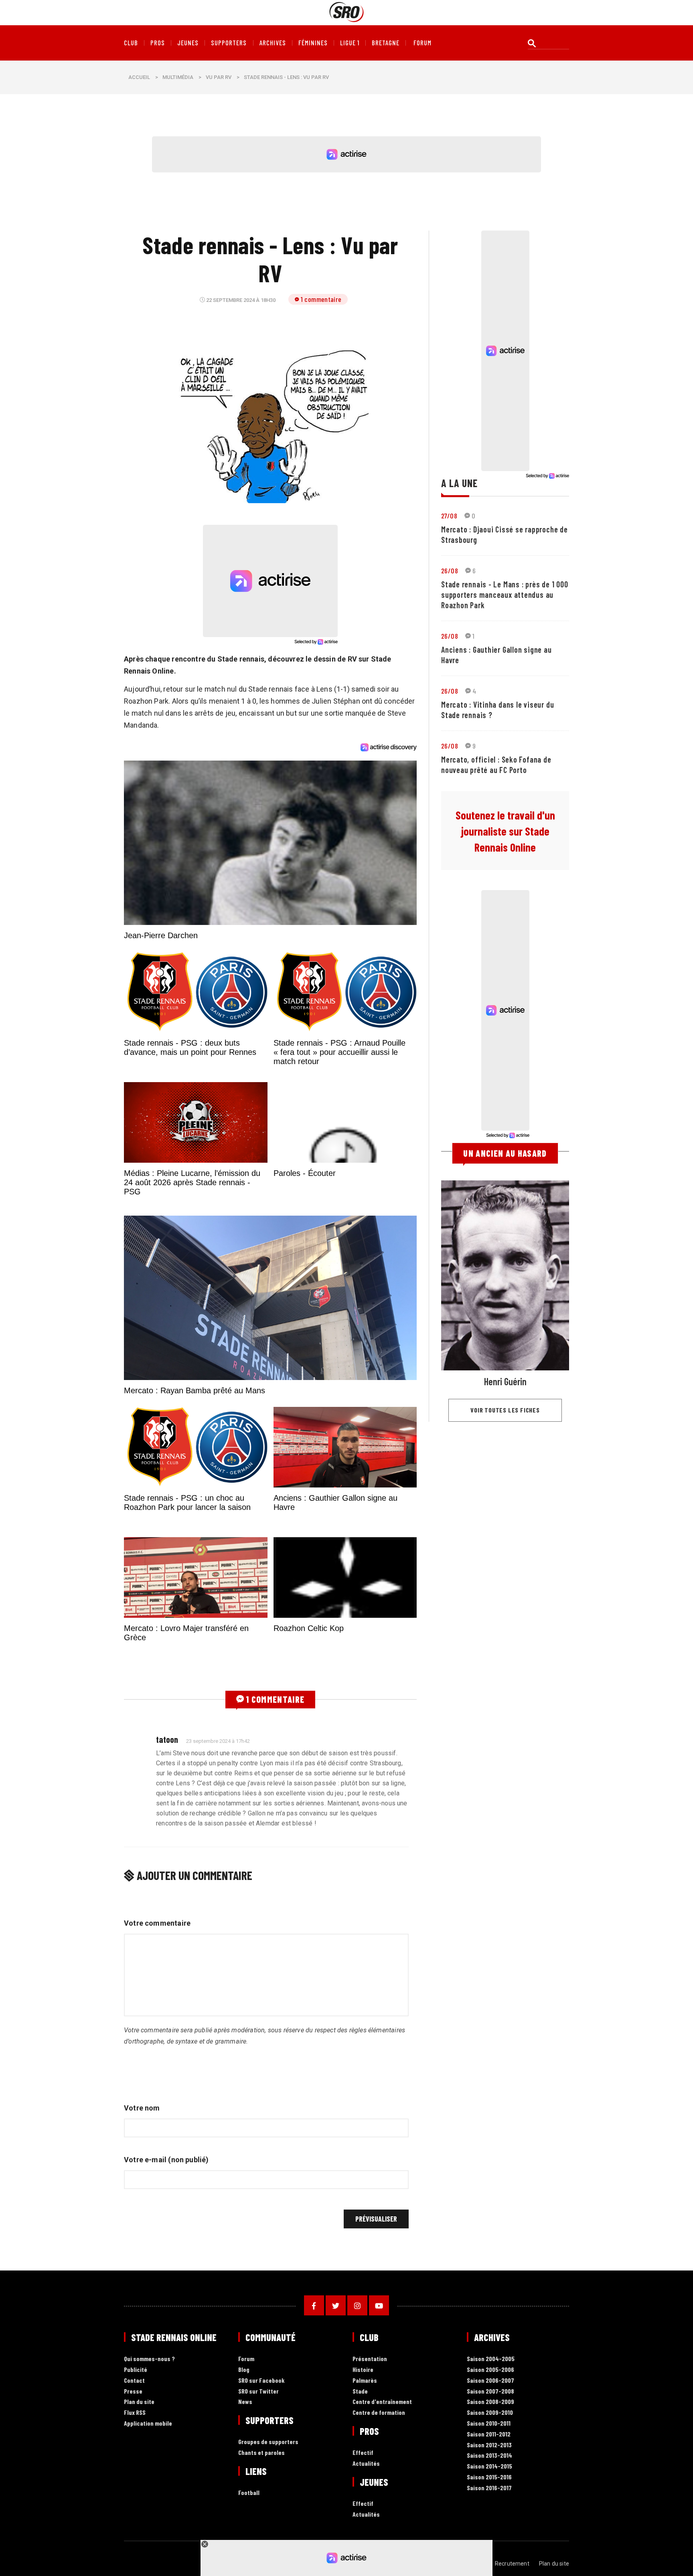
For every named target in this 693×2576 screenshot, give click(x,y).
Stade (360, 2487)
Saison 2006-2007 (490, 2476)
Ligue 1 (350, 43)
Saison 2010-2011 (489, 2519)
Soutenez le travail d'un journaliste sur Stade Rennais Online (505, 831)
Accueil (139, 77)
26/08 (450, 571)
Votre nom (142, 2204)
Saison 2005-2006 (490, 2466)
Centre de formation (379, 2508)
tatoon (167, 1835)
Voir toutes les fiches (505, 1410)
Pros (158, 43)
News (245, 2498)
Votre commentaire (157, 2019)
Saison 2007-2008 (490, 2487)
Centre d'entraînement (382, 2498)
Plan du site (139, 2498)
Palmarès (365, 2476)
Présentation (370, 2455)
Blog (244, 2466)
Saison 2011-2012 (489, 2530)
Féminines (313, 43)
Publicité (136, 2466)
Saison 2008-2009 (490, 2498)
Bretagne (386, 43)
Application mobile (148, 2519)
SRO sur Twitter (258, 2487)
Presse (133, 2487)
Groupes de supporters (268, 2538)
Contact (134, 2476)
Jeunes (188, 43)
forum (422, 43)
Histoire (363, 2466)
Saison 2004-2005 (491, 2455)
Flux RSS (135, 2508)
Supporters (229, 43)
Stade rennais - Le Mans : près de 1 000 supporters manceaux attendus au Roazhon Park (505, 595)
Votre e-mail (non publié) (166, 2255)
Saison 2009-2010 (490, 2508)
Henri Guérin (505, 1381)
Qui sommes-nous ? (149, 2455)
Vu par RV (219, 77)
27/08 (449, 516)
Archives (273, 43)
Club (131, 43)
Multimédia (178, 77)
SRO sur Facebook (261, 2476)
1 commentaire (321, 299)
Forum (246, 2455)
